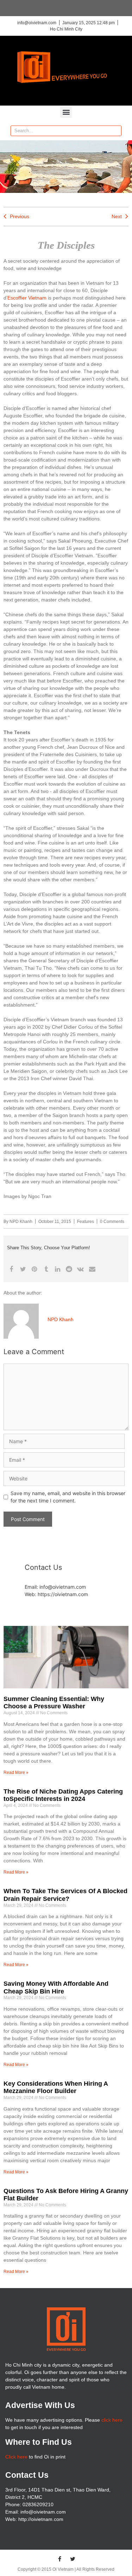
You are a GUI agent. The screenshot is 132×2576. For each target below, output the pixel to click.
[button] (66, 112)
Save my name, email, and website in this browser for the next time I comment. (68, 1497)
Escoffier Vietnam (27, 298)
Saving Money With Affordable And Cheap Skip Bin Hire (56, 1988)
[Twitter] (73, 2559)
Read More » (16, 1773)
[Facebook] (59, 2559)
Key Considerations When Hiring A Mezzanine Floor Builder (56, 2087)
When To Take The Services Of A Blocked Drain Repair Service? (65, 1895)
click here (112, 2420)
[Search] (116, 131)
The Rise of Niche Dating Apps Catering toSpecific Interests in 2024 (63, 1795)
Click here (16, 2457)
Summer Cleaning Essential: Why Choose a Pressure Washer (54, 1703)
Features (86, 1222)
